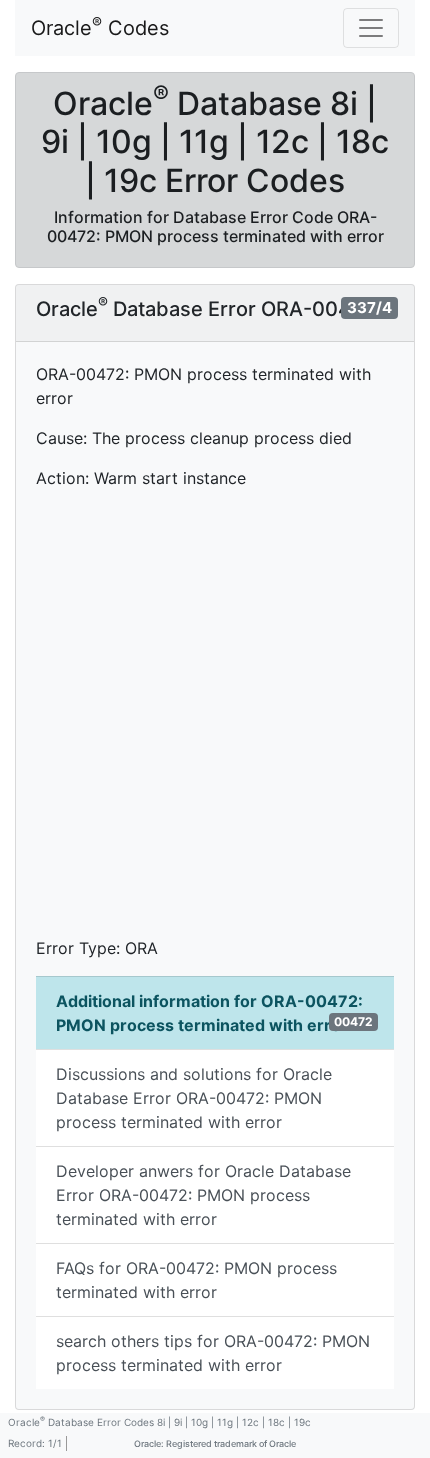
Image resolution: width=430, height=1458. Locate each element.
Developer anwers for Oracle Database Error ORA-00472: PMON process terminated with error (203, 1195)
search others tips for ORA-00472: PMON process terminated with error (213, 1353)
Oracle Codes (100, 27)
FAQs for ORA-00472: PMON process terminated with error (196, 1280)
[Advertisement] (215, 721)
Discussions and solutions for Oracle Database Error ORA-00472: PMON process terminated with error (194, 1098)
